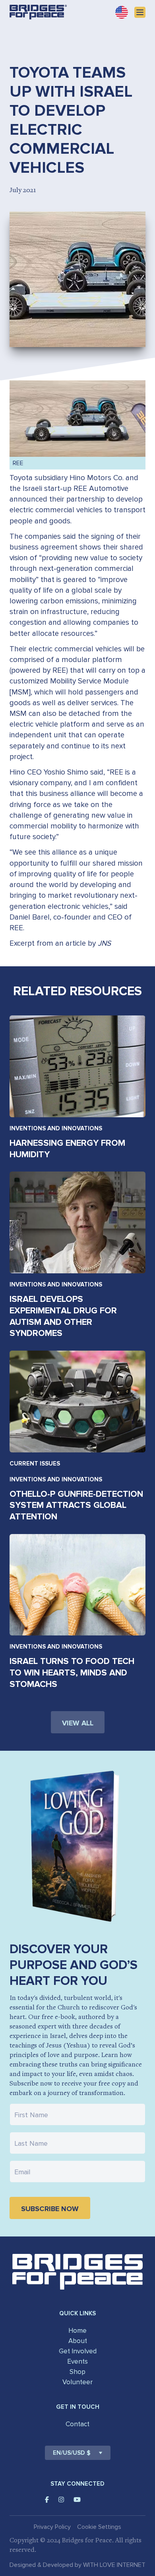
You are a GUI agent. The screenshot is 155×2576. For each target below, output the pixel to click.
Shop (77, 2372)
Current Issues (35, 1464)
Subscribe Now (50, 2209)
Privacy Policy (52, 2527)
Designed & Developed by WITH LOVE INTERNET (77, 2565)
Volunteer (77, 2382)
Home (77, 2331)
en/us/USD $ (72, 2453)
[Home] (38, 12)
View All (78, 1723)
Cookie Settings (99, 2527)
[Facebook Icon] (47, 2500)
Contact (77, 2424)
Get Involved (78, 2351)
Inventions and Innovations (56, 1128)
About (78, 2341)
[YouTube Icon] (77, 2500)
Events (77, 2361)
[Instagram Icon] (61, 2500)
